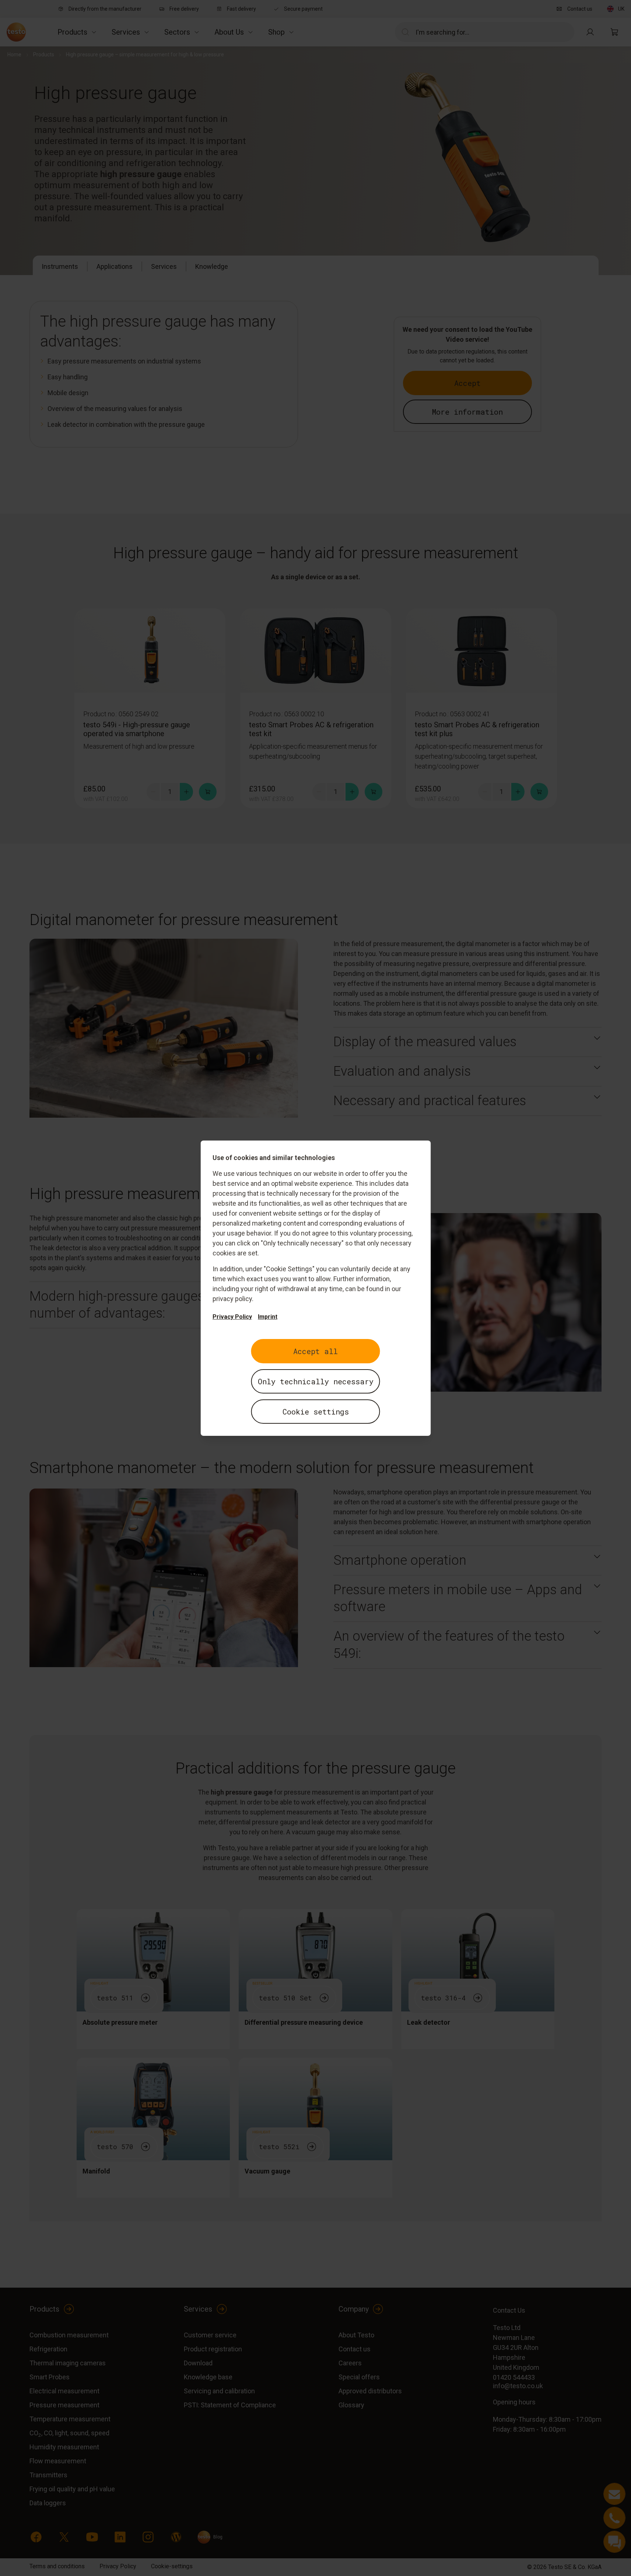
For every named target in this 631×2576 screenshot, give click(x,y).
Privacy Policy (232, 1317)
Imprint (268, 1317)
